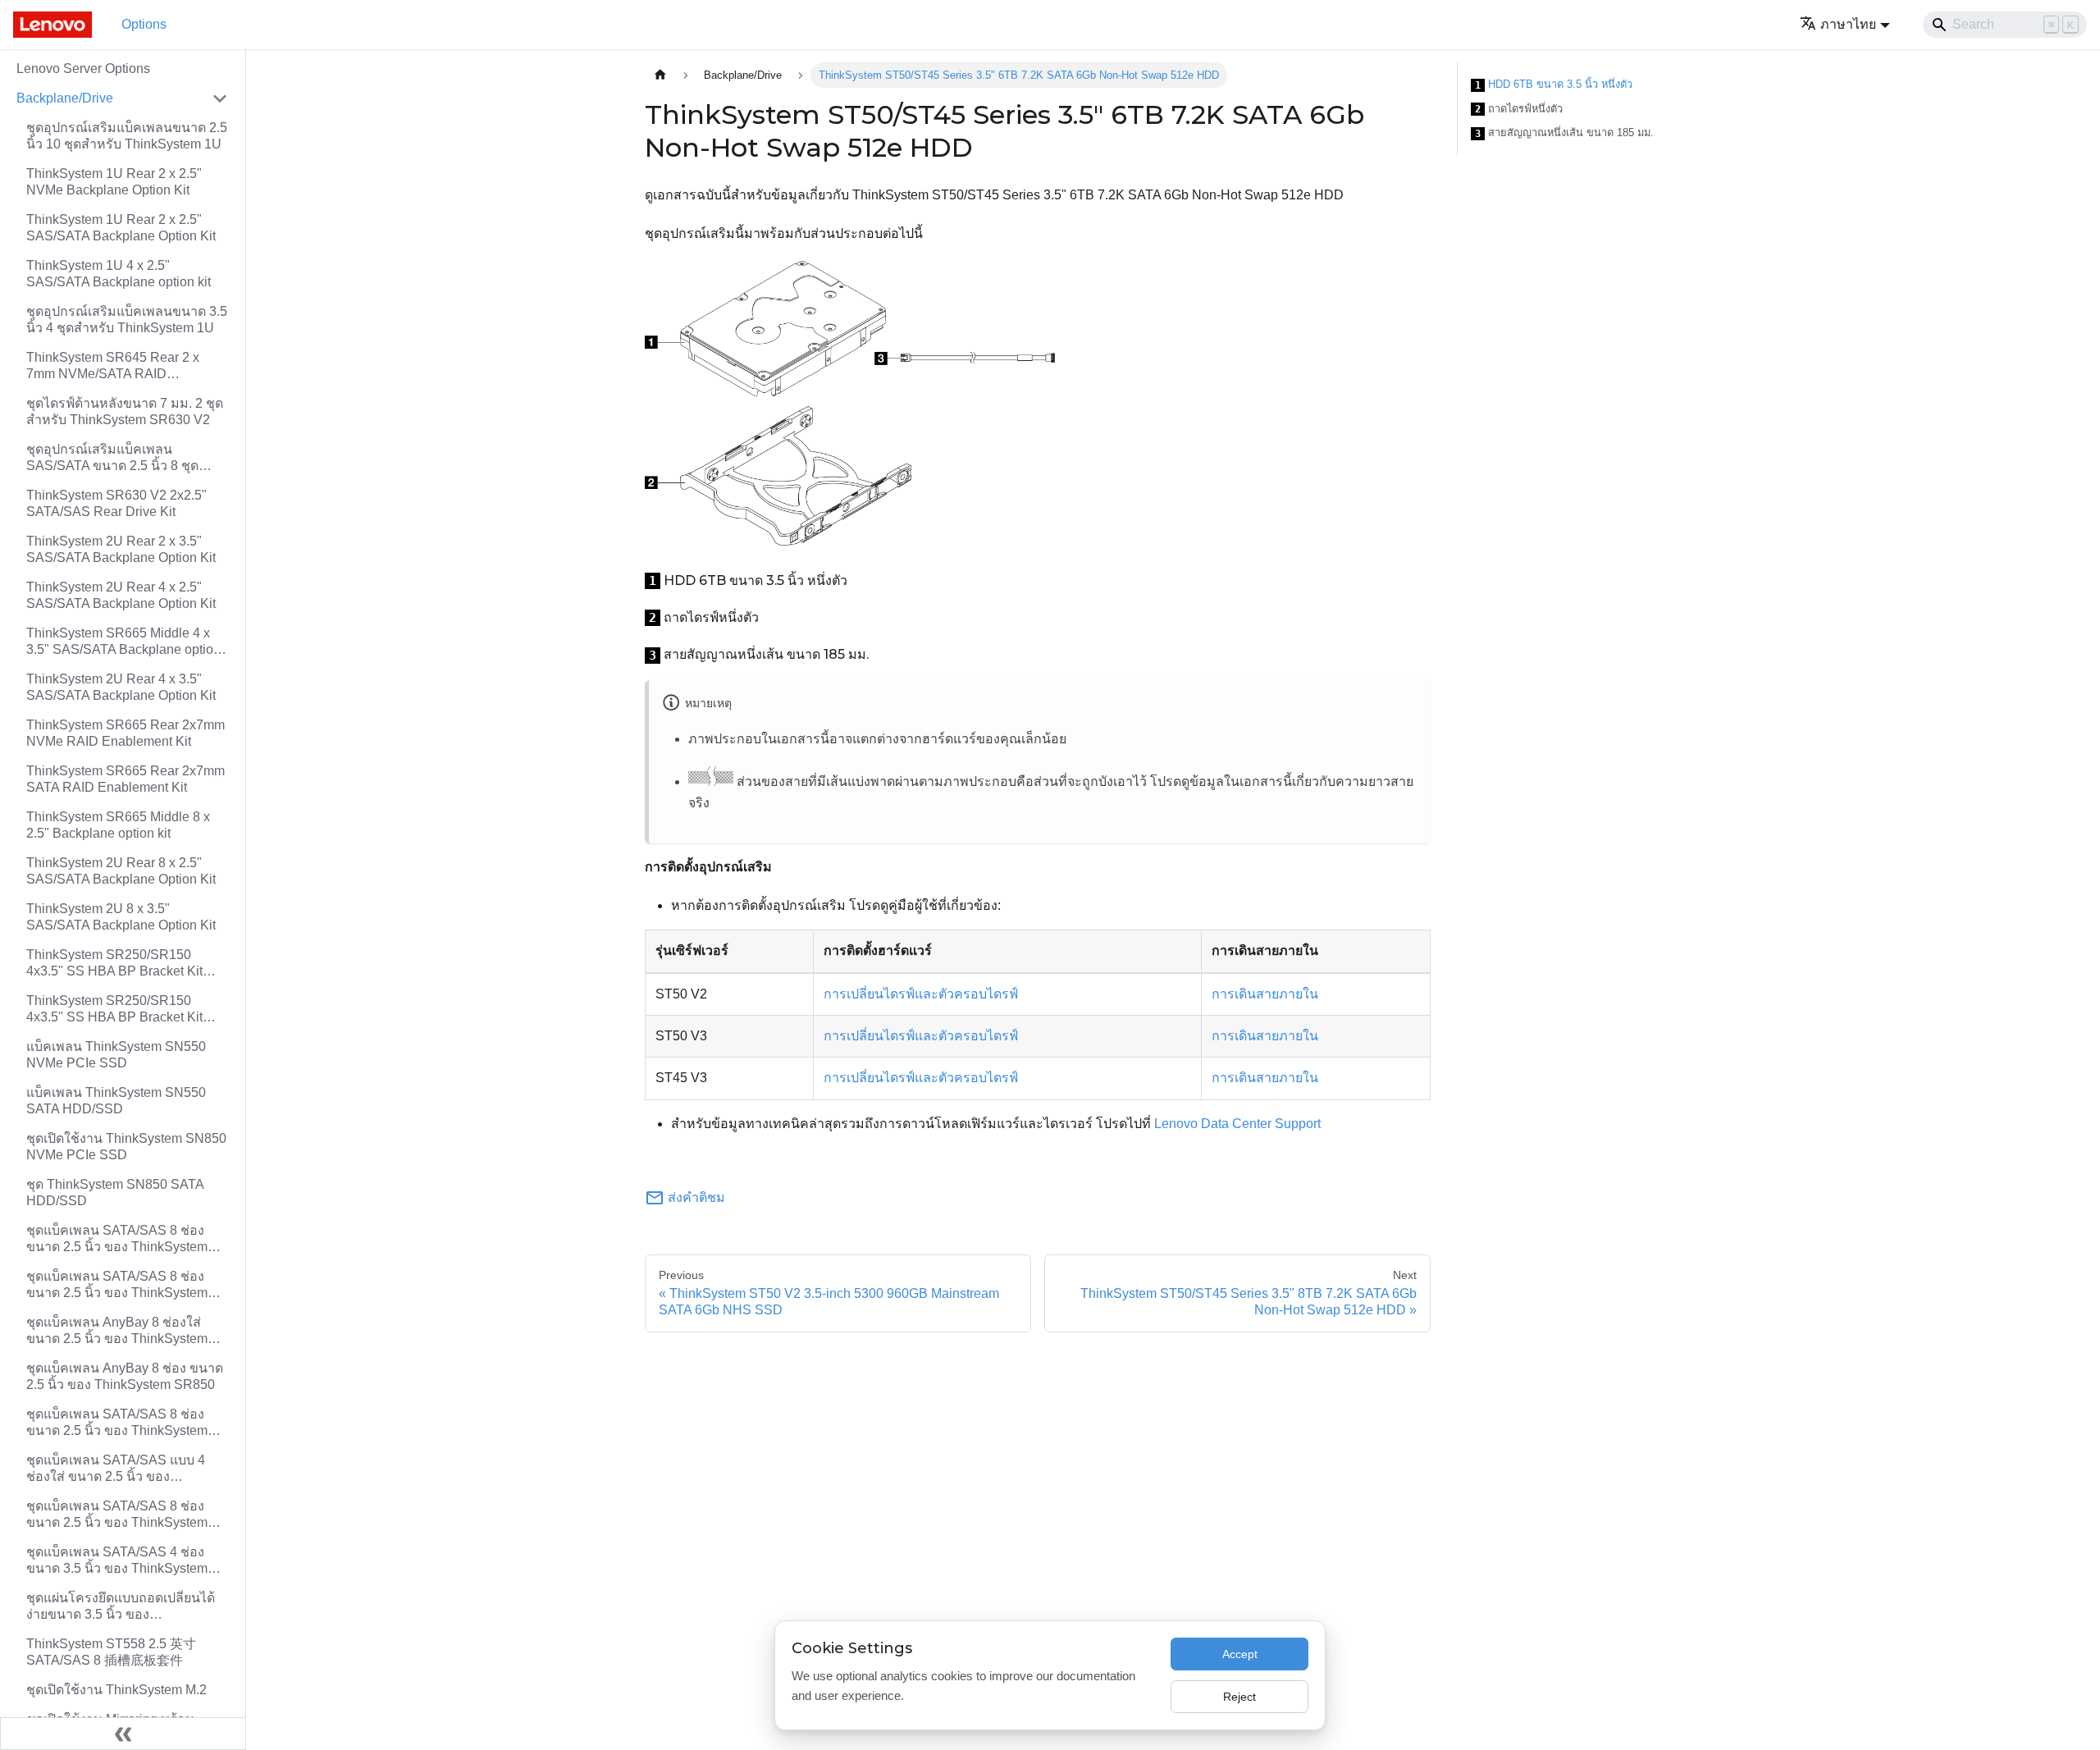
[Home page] (660, 75)
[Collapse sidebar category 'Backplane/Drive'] (220, 98)
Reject (1239, 1697)
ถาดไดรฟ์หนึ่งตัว (1519, 109)
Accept (1240, 1654)
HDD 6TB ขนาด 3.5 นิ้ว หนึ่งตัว (1554, 85)
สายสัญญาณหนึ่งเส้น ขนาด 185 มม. (1564, 133)
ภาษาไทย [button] (1848, 24)
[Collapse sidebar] (123, 1734)
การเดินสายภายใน (1265, 994)
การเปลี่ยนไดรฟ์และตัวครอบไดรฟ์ (921, 994)
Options (144, 24)
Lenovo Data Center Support (1237, 1124)
